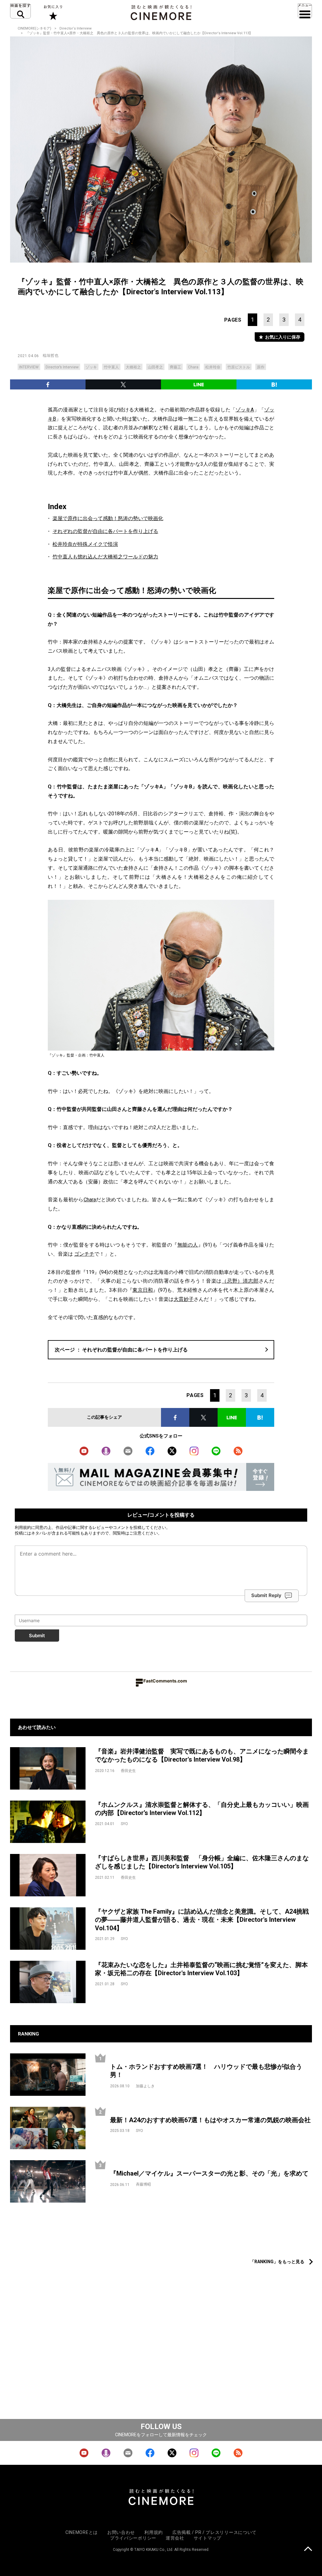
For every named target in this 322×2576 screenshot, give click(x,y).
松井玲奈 (213, 367)
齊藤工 (175, 367)
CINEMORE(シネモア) (34, 28)
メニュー (305, 11)
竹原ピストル (239, 367)
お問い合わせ (121, 2532)
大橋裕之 (133, 367)
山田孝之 (155, 367)
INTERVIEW (29, 367)
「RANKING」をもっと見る (277, 2262)
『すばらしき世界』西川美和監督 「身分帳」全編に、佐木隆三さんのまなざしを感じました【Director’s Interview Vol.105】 (202, 1862)
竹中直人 (111, 367)
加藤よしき (145, 2086)
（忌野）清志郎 (240, 1281)
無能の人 (188, 1245)
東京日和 (143, 1290)
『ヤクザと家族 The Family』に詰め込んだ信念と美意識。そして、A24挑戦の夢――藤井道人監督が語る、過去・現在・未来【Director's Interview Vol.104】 (202, 1920)
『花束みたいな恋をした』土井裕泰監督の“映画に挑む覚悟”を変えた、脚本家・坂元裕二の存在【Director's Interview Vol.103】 (201, 1969)
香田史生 (128, 1771)
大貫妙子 (184, 1299)
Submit (37, 1636)
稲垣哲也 (51, 356)
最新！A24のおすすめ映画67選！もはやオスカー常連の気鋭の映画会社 (210, 2120)
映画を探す (20, 11)
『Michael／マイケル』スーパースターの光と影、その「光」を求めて (209, 2173)
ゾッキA (245, 410)
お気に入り (53, 13)
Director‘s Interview (75, 28)
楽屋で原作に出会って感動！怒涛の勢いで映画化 (108, 518)
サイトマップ (208, 2538)
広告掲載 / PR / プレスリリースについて (214, 2532)
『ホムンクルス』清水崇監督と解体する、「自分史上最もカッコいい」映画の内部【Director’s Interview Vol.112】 (202, 1809)
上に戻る (308, 2549)
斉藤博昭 (143, 2184)
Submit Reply (266, 1595)
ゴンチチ (84, 1254)
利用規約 (23, 1527)
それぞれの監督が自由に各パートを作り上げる (105, 531)
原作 (261, 367)
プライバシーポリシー (133, 2538)
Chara (193, 367)
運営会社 (175, 2538)
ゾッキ (91, 367)
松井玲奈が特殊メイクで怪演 (85, 544)
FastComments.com (165, 1681)
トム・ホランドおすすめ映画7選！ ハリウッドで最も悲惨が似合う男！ (206, 2071)
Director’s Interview (62, 367)
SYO (124, 1824)
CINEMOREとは (82, 2532)
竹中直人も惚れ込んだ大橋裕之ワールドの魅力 (105, 557)
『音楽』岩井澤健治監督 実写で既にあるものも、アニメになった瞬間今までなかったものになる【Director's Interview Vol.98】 (202, 1755)
